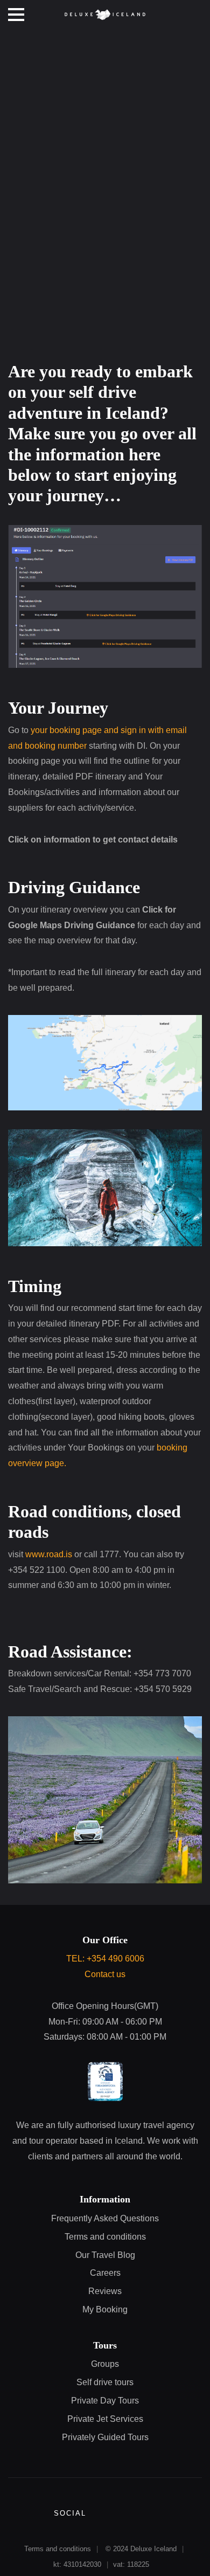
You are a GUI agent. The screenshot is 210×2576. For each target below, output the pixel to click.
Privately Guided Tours (105, 2437)
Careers (105, 2273)
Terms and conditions (105, 2237)
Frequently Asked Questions (105, 2218)
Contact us (105, 1974)
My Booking (105, 2309)
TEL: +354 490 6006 (105, 1959)
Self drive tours (105, 2382)
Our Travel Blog (105, 2255)
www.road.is (49, 1554)
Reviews (105, 2291)
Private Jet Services (105, 2419)
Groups (105, 2364)
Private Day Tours (105, 2401)
